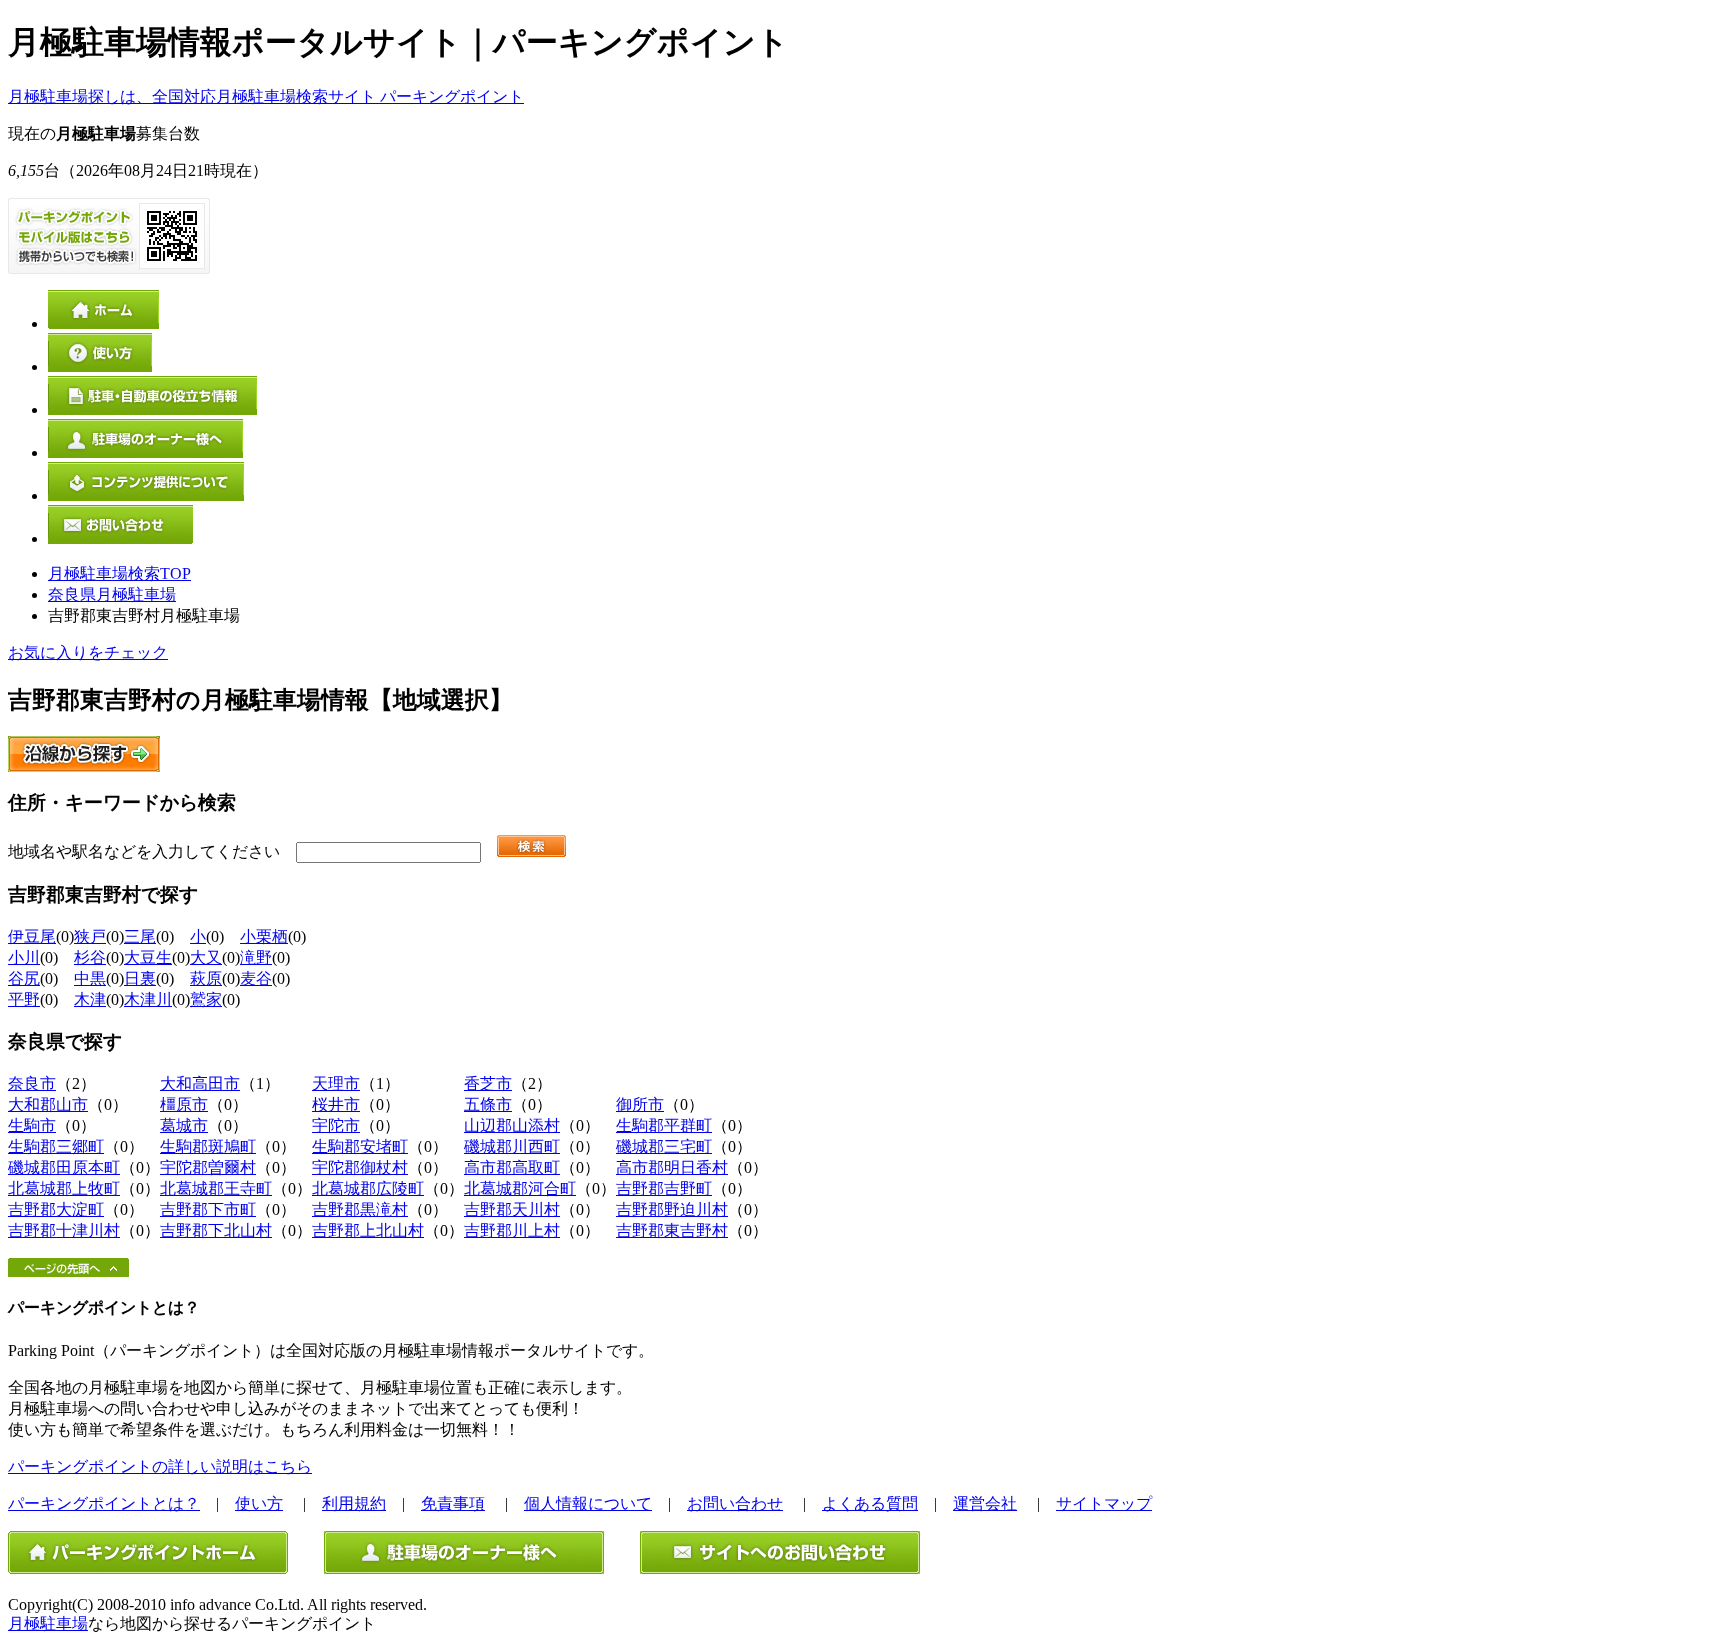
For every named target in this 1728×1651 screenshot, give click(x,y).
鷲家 (206, 999)
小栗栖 (264, 936)
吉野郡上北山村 (368, 1230)
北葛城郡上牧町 (64, 1188)
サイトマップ (1104, 1503)
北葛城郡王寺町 (216, 1188)
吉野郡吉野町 (664, 1188)
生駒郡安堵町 (360, 1146)
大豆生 (148, 957)
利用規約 (354, 1503)
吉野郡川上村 (512, 1230)
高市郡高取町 (512, 1167)
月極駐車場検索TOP (119, 573)
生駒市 (32, 1125)
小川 (24, 957)
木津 (90, 999)
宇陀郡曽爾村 (208, 1167)
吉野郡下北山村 (216, 1230)
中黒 (90, 978)
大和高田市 (200, 1083)
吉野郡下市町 (208, 1209)
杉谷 (90, 957)
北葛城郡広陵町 (368, 1188)
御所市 (640, 1104)
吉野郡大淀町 (56, 1209)
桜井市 (336, 1104)
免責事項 (453, 1503)
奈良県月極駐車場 (112, 594)
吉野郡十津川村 (64, 1230)
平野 (24, 999)
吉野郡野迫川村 (672, 1209)
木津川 (148, 999)
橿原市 (184, 1104)
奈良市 (32, 1083)
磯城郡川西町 (512, 1146)
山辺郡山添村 (512, 1125)
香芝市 (488, 1083)
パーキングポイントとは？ (104, 1503)
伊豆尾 (32, 936)
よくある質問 (870, 1503)
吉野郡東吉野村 (672, 1230)
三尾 (140, 936)
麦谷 (256, 978)
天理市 (336, 1083)
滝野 (256, 957)
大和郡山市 (48, 1104)
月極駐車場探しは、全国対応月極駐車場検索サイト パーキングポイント (266, 96)
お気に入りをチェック (88, 652)
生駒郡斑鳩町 (208, 1146)
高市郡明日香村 (672, 1167)
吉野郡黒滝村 (360, 1209)
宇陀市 (336, 1125)
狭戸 (90, 936)
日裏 (140, 978)
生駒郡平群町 (664, 1125)
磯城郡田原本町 (64, 1167)
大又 (206, 957)
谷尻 (24, 978)
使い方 (259, 1503)
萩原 (206, 978)
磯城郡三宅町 (664, 1146)
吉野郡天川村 (512, 1209)
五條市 (488, 1104)
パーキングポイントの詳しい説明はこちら (160, 1466)
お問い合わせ (735, 1503)
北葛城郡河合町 (520, 1188)
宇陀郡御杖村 (360, 1167)
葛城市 (184, 1125)
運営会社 (985, 1503)
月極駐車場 (48, 1623)
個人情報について (588, 1503)
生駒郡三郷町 (56, 1146)
